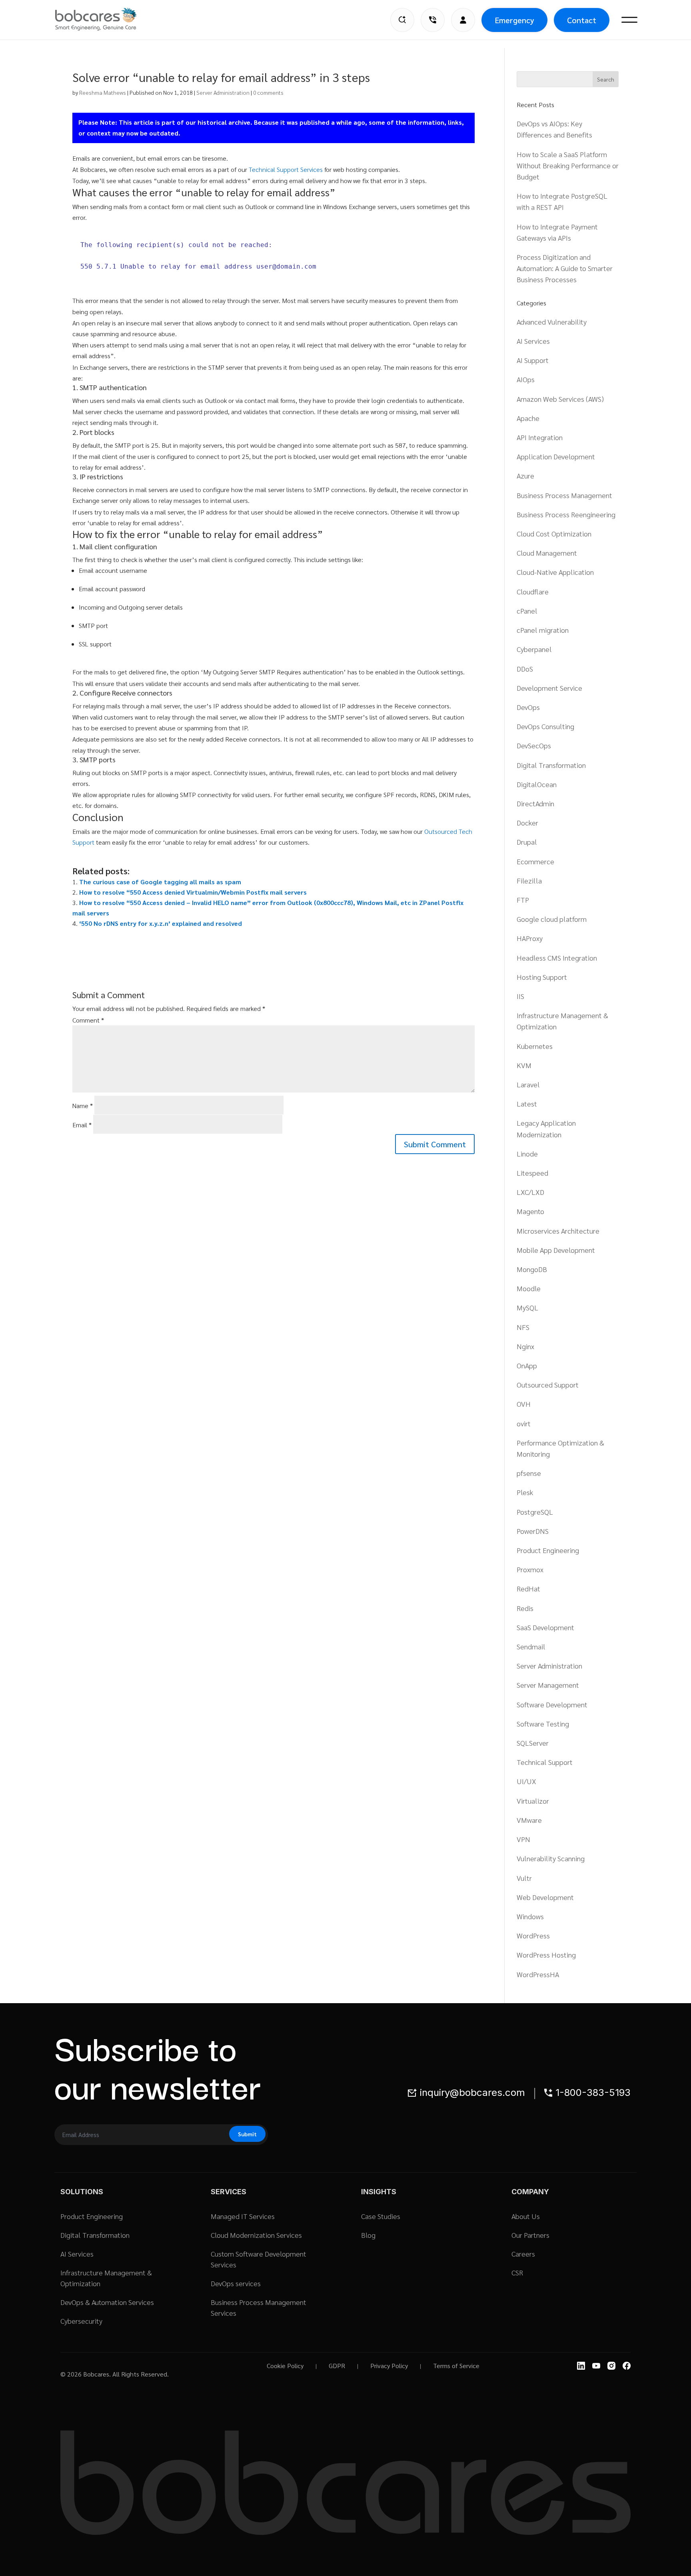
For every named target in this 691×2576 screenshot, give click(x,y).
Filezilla (529, 880)
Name (83, 1106)
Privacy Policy (389, 2366)
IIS (520, 996)
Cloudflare (533, 591)
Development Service (549, 688)
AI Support (533, 360)
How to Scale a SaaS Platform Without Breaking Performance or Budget (568, 165)
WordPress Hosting (546, 1955)
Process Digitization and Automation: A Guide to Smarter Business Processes (565, 268)
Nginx (525, 1346)
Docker (527, 822)
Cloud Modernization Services (256, 2235)
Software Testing (543, 1724)
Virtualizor (533, 1801)
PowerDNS (533, 1531)
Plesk (525, 1492)
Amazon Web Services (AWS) (560, 399)
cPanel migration (543, 630)
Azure (525, 476)
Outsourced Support (548, 1385)
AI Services (533, 341)
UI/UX (526, 1781)
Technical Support (545, 1762)
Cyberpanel (534, 649)
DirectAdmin (535, 803)
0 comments (268, 92)
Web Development (545, 1897)
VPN (523, 1839)
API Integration (540, 437)
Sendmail (531, 1646)
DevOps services (236, 2283)
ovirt (524, 1423)
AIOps (526, 379)
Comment (88, 1020)
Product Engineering (548, 1550)
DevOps (528, 707)
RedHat (528, 1588)
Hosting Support (542, 977)
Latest (527, 1104)
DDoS (525, 669)
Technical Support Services (286, 169)
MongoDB (532, 1269)
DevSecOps (534, 745)
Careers (523, 2254)
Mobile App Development (556, 1250)
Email (82, 1125)
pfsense (529, 1473)
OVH (524, 1404)
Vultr (524, 1878)
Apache (528, 418)
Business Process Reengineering (566, 514)
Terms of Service (456, 2366)
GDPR (337, 2366)
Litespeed (532, 1173)
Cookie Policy (285, 2366)
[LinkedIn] (581, 2366)
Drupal (527, 842)
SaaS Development (545, 1627)
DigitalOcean (537, 784)
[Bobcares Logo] (106, 19)
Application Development (556, 456)
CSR (517, 2272)
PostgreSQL (535, 1512)
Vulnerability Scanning (551, 1858)
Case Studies (381, 2216)
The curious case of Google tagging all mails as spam (160, 882)
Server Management (548, 1685)
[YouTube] (596, 2366)
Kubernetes (535, 1046)
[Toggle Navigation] (629, 20)
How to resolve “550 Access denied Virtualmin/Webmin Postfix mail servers (193, 892)
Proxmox (530, 1569)
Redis (525, 1608)
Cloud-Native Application (555, 572)
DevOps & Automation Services (107, 2302)
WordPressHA (538, 1974)
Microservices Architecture (558, 1231)
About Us (526, 2216)
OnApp (527, 1365)
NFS (523, 1327)
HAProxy (530, 938)
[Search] (402, 20)
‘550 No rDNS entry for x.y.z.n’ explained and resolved (161, 923)
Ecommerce (535, 861)
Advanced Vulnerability (552, 322)
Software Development (552, 1704)
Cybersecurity (81, 2321)
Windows (530, 1916)
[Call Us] (433, 20)
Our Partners (530, 2235)
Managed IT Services (243, 2216)
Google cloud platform (552, 919)
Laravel (528, 1084)
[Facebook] (627, 2366)
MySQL (527, 1307)
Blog (368, 2235)
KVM (524, 1065)
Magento (530, 1211)
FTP (523, 900)
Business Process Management (564, 495)
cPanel (527, 611)
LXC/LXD (530, 1192)
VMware (529, 1820)
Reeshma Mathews (103, 92)
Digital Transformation (551, 765)
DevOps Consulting (545, 726)
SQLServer (533, 1743)
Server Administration (223, 92)
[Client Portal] (463, 20)
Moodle (529, 1288)
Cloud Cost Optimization (554, 533)
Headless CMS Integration (557, 958)
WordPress (533, 1935)
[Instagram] (611, 2366)
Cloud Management (547, 553)
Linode (527, 1153)
